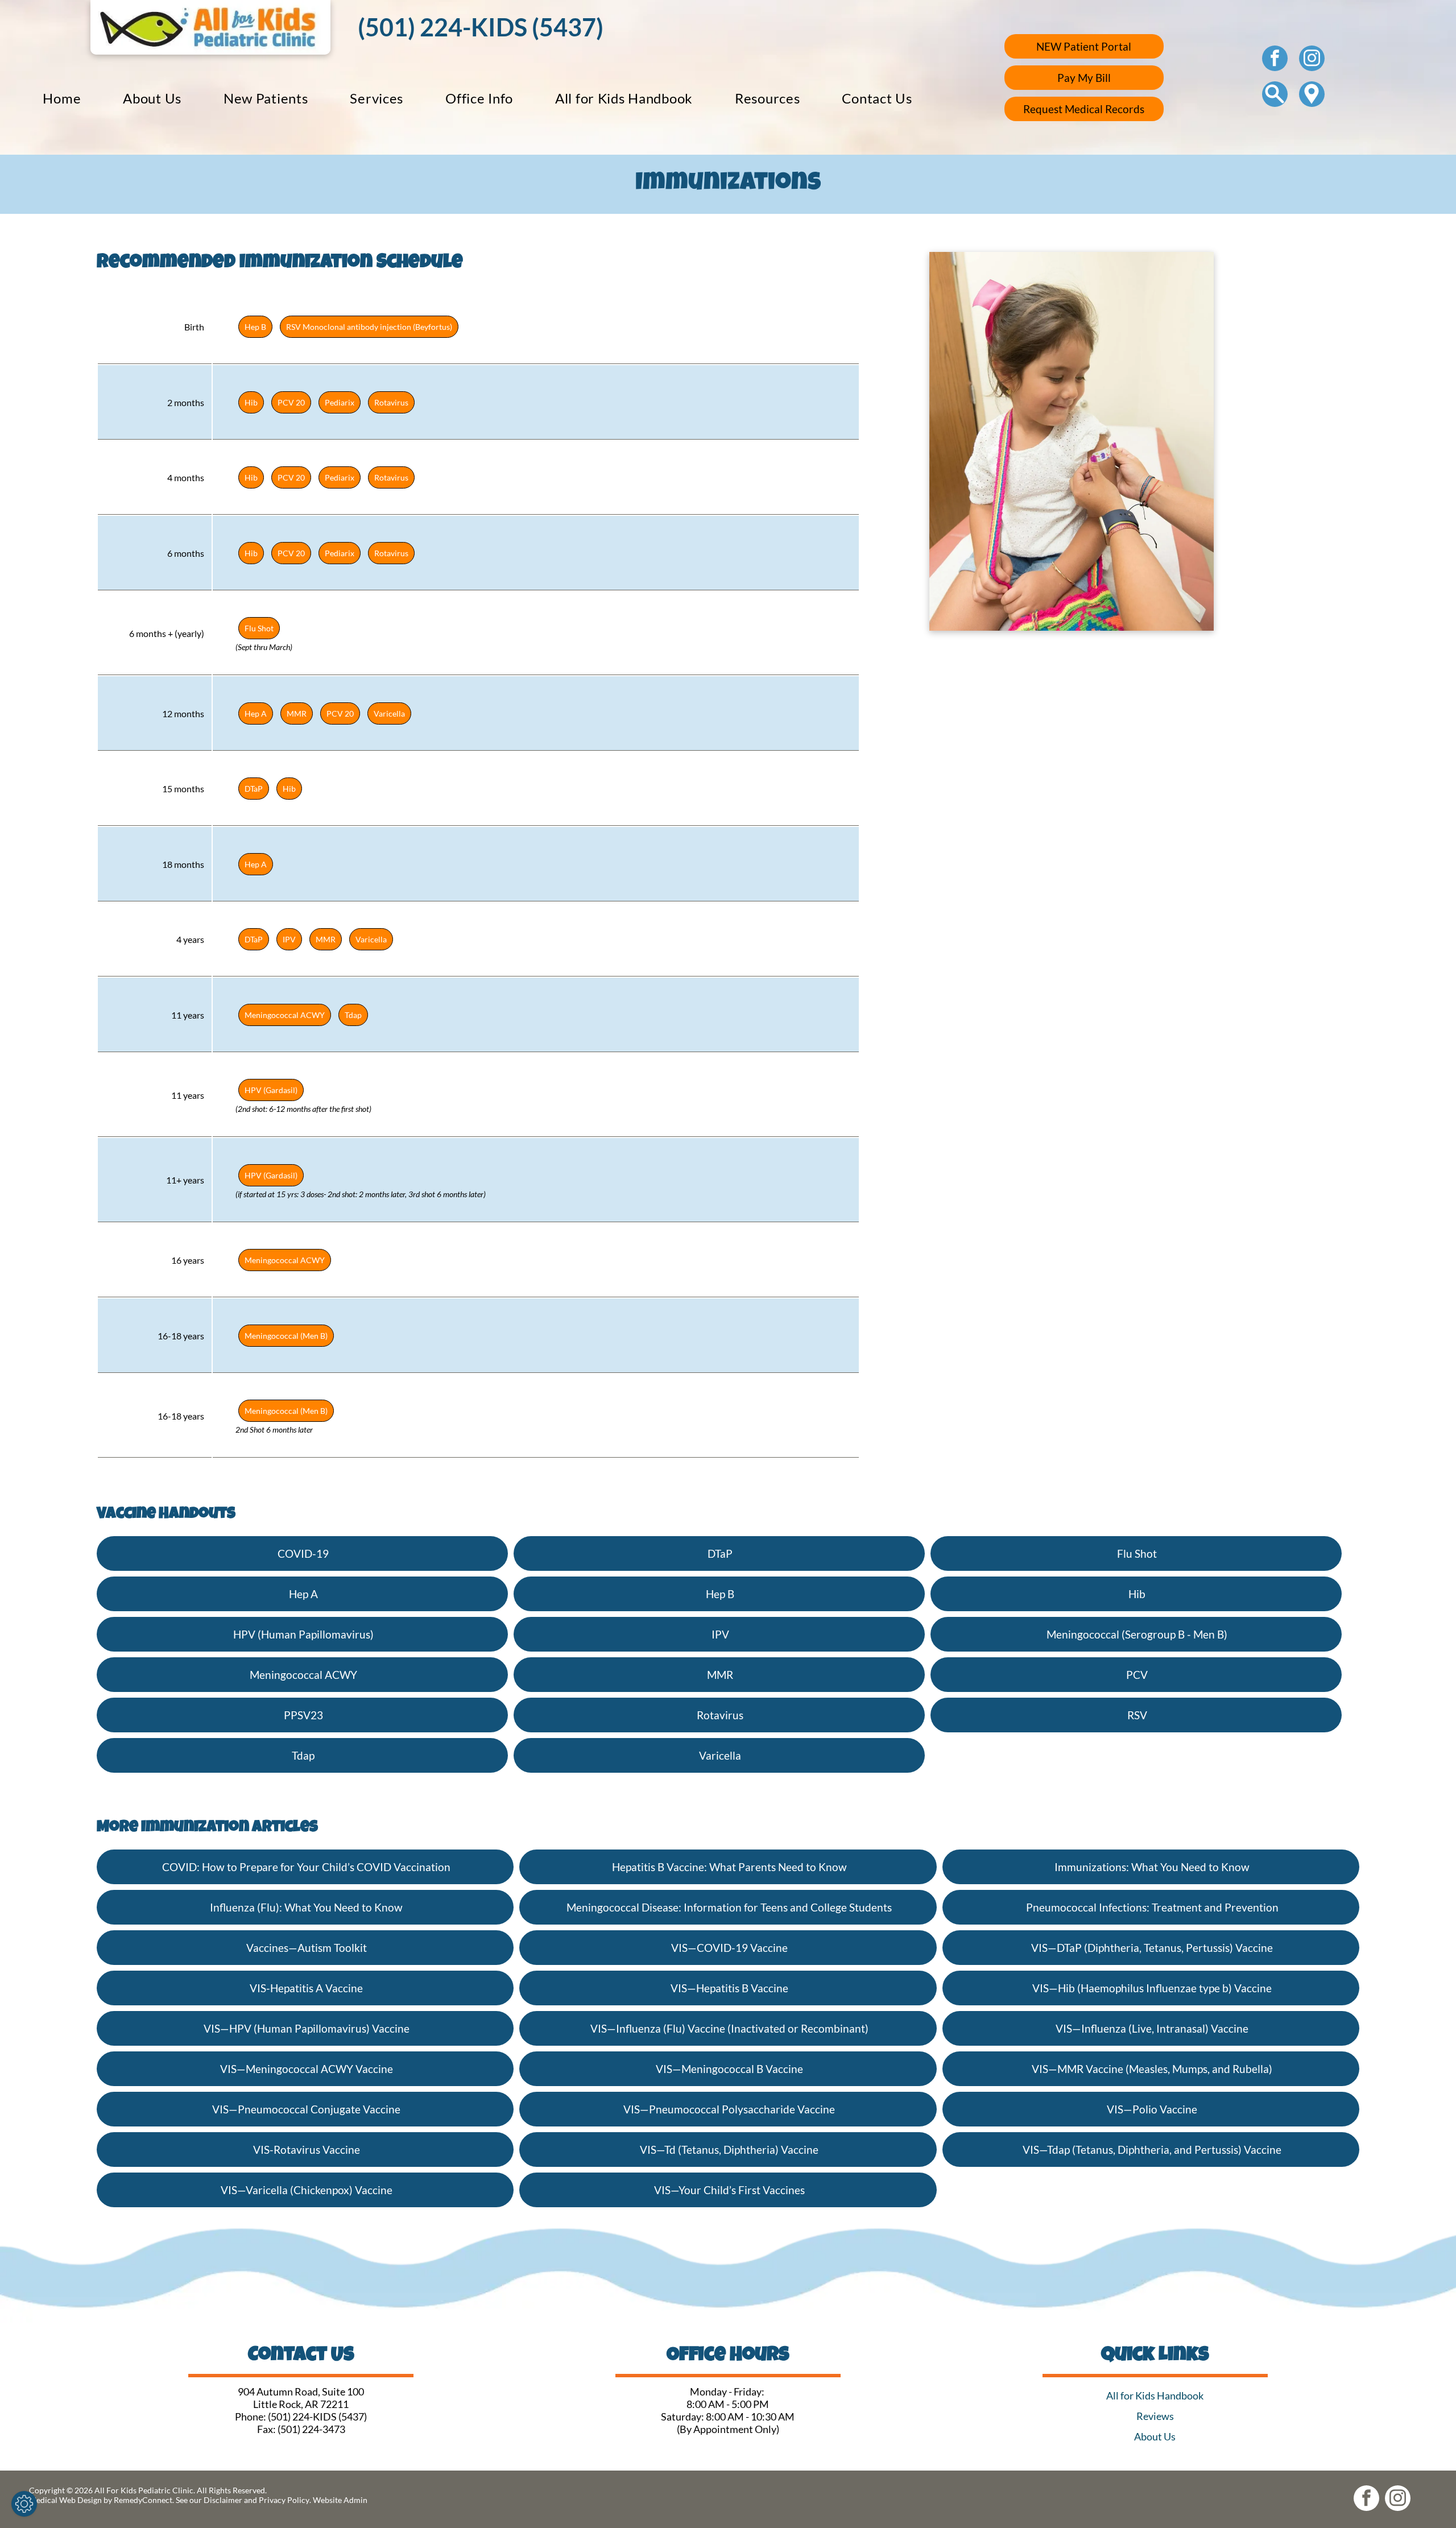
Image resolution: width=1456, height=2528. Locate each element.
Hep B (255, 327)
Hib (251, 402)
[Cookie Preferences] (24, 2504)
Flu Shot (259, 628)
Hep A (256, 713)
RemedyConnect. (144, 2500)
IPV (289, 939)
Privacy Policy (284, 2500)
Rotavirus (391, 402)
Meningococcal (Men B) (286, 1336)
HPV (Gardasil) (271, 1090)
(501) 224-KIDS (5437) (317, 2417)
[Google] (1312, 96)
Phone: (251, 2417)
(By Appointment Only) (728, 2429)
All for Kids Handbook (1155, 2395)
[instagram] (1312, 60)
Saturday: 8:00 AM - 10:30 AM (728, 2417)
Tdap (353, 1015)
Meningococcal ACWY (285, 1015)
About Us (1155, 2436)
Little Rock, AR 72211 (301, 2404)
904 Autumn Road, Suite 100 (301, 2392)
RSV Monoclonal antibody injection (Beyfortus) (369, 327)
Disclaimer (223, 2500)
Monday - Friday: (728, 2392)
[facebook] (1275, 60)
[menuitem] (62, 98)
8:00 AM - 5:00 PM (728, 2404)
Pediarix (340, 402)
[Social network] (1275, 96)
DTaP (254, 789)
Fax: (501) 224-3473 (301, 2429)
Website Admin (340, 2500)
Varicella (389, 713)
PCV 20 (291, 402)
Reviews (1155, 2416)
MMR (297, 713)
